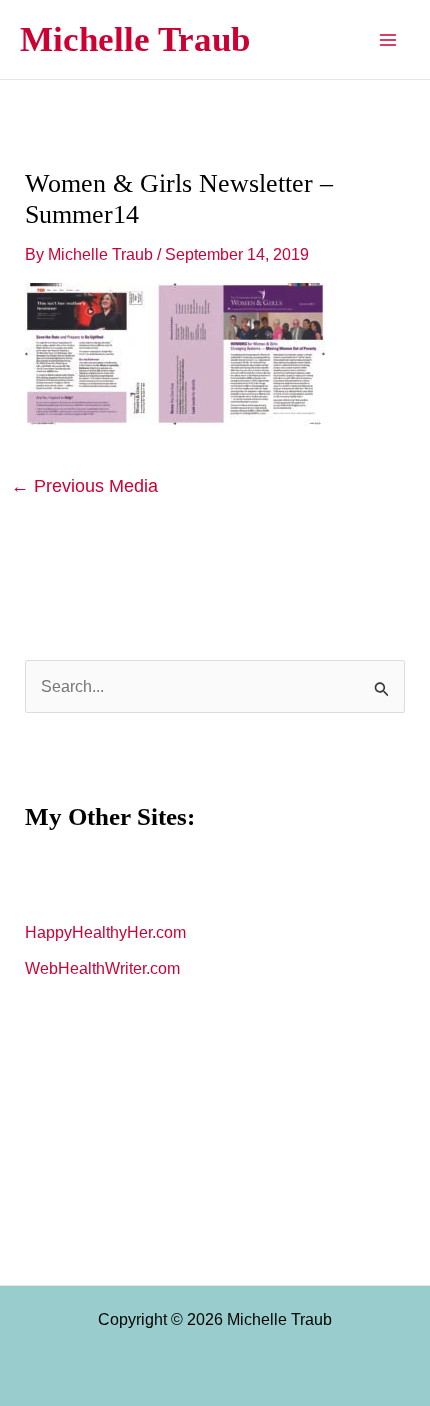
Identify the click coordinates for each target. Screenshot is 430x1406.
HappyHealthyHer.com (105, 932)
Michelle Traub (135, 39)
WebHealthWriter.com (102, 968)
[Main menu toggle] (388, 40)
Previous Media (84, 486)
